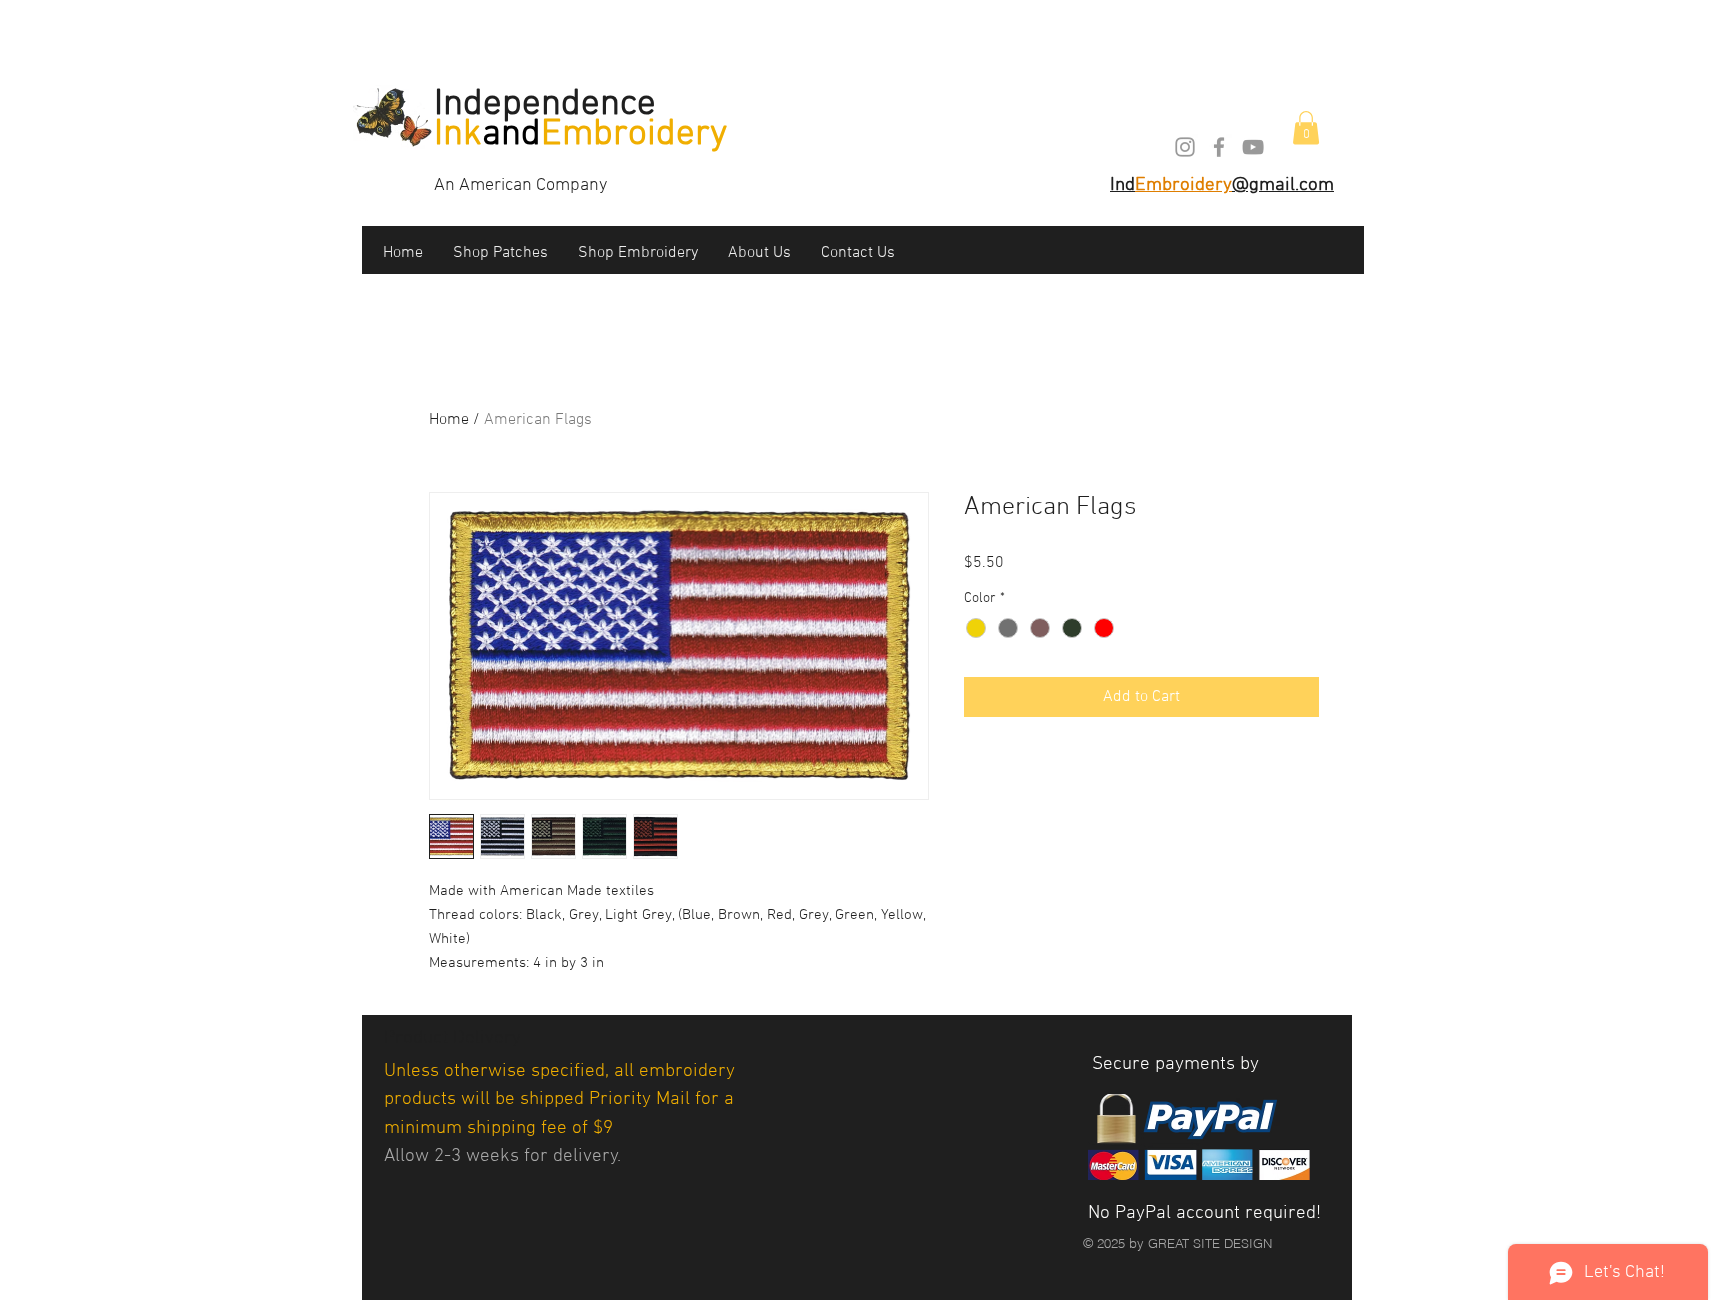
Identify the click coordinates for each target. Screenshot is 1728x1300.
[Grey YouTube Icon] (1253, 147)
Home (449, 420)
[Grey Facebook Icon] (1219, 147)
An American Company (520, 185)
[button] (1306, 127)
